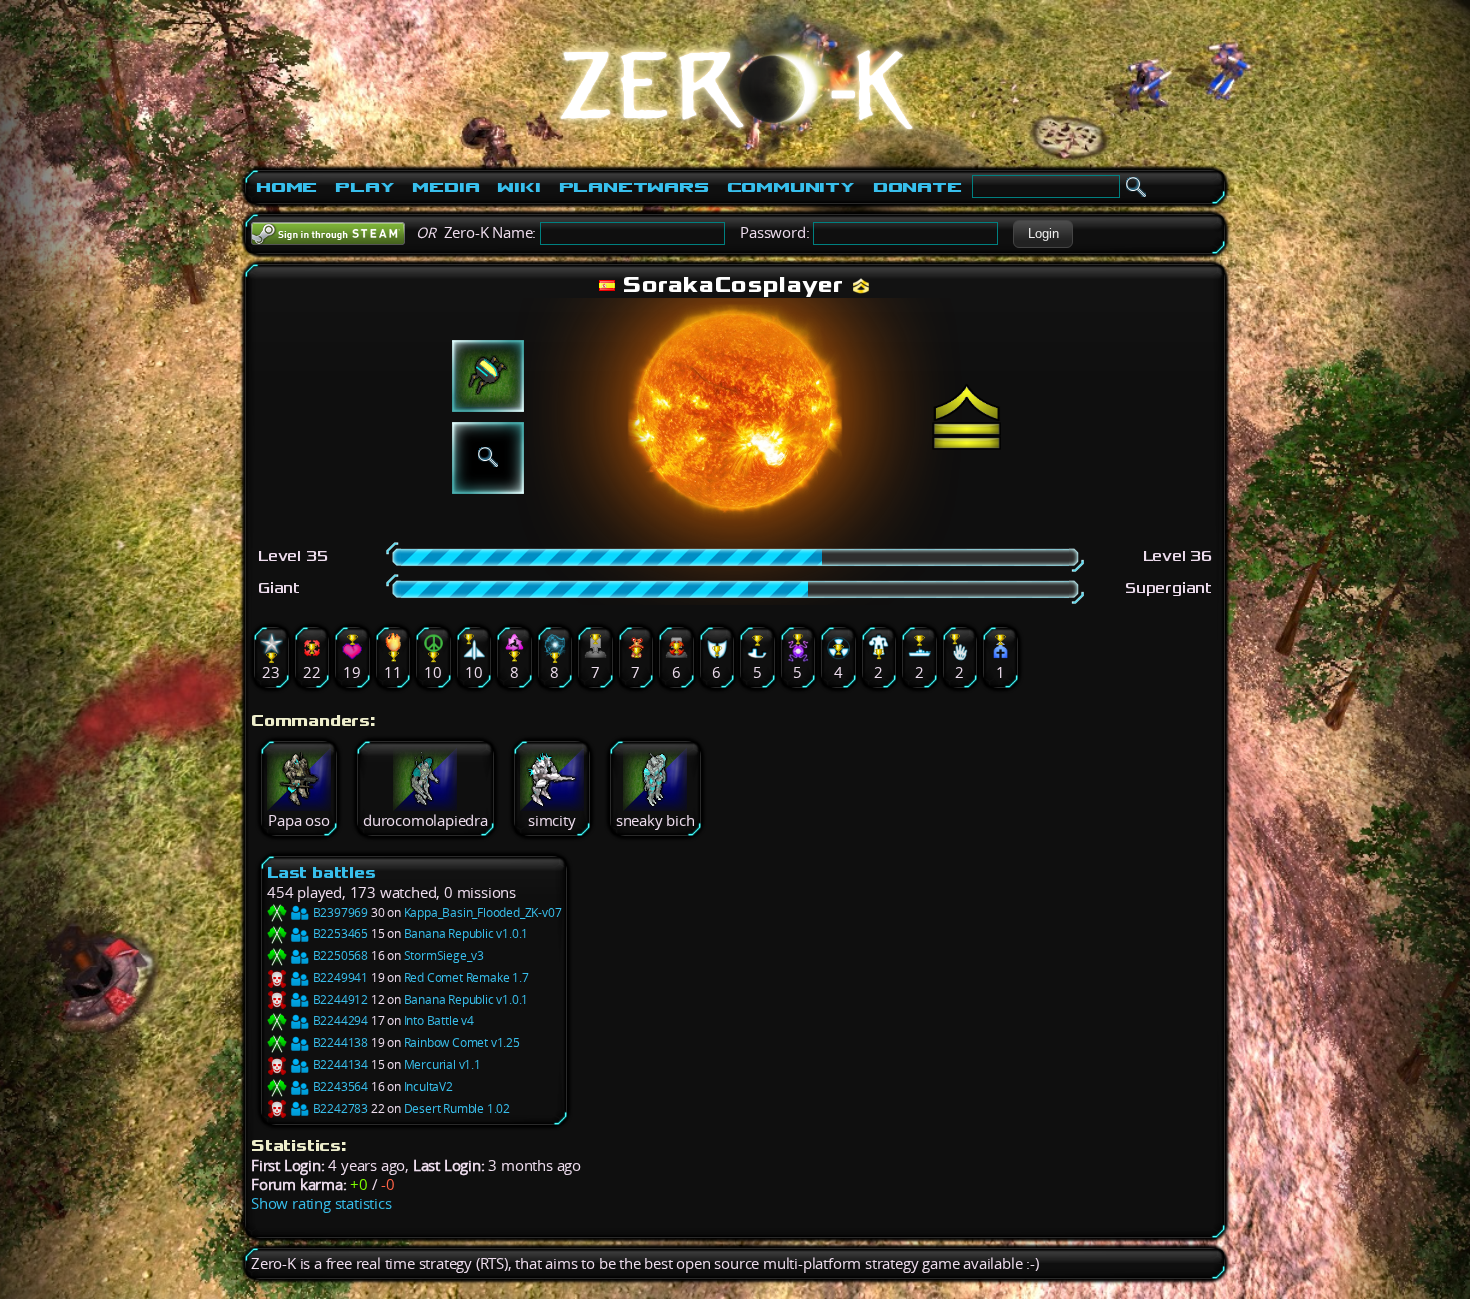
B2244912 (339, 999)
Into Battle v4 (439, 1020)
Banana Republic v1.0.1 (466, 933)
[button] (1043, 234)
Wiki (518, 187)
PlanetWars (634, 187)
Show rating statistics (321, 1203)
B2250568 (339, 955)
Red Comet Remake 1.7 (466, 977)
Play (364, 187)
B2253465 (339, 933)
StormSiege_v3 (444, 955)
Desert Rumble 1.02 (457, 1108)
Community (791, 187)
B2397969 (339, 912)
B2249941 (339, 977)
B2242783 (339, 1108)
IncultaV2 (428, 1086)
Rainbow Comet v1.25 (462, 1042)
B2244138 (339, 1042)
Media (445, 187)
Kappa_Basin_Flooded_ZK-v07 (483, 912)
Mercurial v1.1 (442, 1064)
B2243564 (339, 1086)
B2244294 (339, 1020)
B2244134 (339, 1064)
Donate (917, 187)
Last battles (321, 872)
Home (286, 187)
